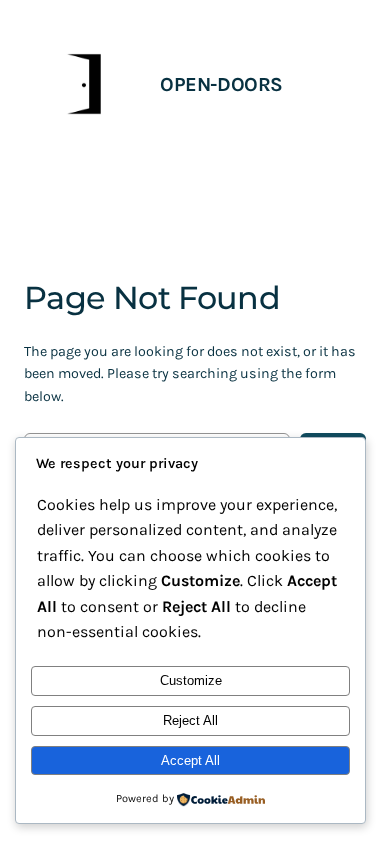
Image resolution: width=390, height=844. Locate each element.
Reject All (190, 720)
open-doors (221, 84)
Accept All (190, 760)
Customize (191, 680)
